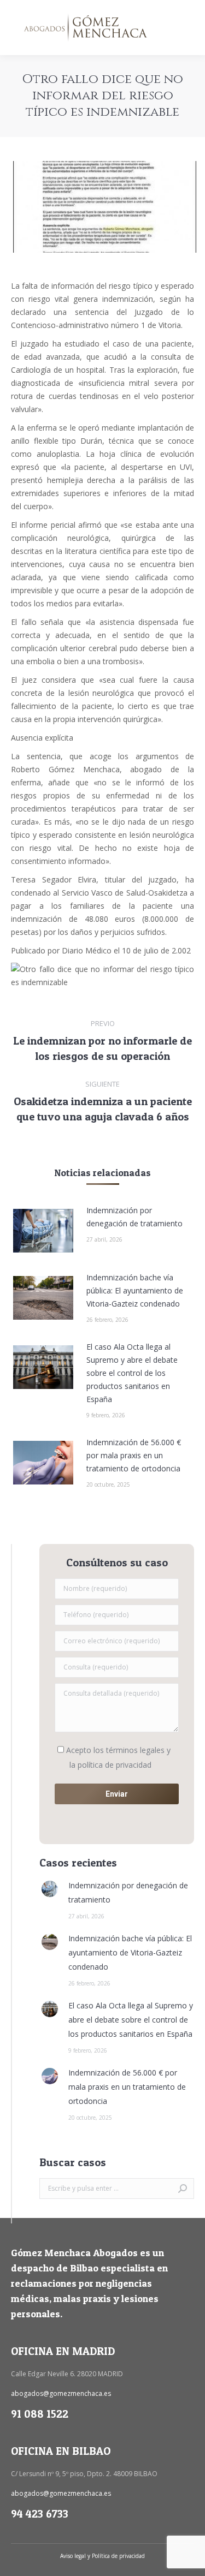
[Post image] (43, 1231)
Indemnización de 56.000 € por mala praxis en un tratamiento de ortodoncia (134, 1455)
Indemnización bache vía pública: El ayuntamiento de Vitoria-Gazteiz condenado (135, 1290)
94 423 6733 (40, 2514)
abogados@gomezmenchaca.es (61, 2393)
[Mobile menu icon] (188, 28)
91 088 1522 (40, 2414)
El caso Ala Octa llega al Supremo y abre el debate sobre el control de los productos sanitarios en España (132, 1373)
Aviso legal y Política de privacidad (102, 2556)
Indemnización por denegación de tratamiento (134, 1217)
